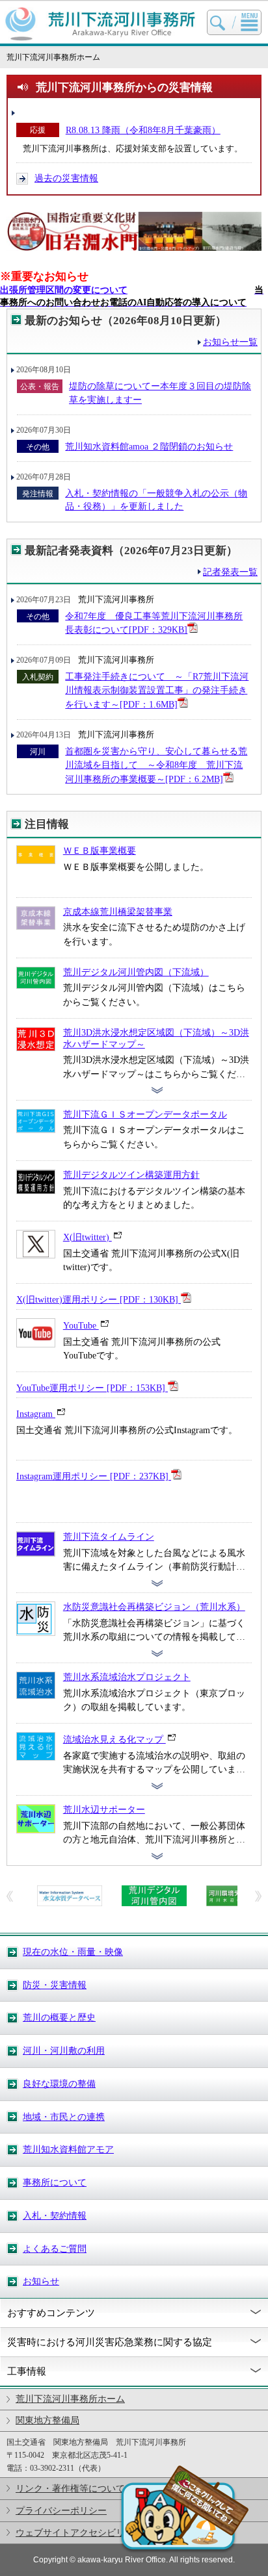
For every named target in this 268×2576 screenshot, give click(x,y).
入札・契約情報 (55, 2215)
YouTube (81, 1325)
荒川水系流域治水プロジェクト (127, 1677)
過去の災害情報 (66, 178)
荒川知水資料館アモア (68, 2149)
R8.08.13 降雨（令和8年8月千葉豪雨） (143, 130)
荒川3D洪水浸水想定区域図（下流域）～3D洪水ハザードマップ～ (156, 1038)
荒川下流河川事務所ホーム (70, 2399)
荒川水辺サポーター (104, 1809)
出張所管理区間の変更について (64, 290)
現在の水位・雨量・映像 (73, 1952)
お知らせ (41, 2281)
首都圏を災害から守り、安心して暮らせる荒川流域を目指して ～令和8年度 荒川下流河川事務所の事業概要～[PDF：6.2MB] (156, 765)
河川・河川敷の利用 (64, 2050)
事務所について (55, 2182)
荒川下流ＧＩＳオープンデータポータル (145, 1114)
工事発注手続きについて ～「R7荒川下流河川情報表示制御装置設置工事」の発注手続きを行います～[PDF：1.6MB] (157, 690)
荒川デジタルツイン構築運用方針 (131, 1175)
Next (258, 1896)
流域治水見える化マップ (114, 1739)
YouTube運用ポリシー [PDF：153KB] (92, 1388)
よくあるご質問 (55, 2249)
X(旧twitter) (87, 1237)
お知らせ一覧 (230, 342)
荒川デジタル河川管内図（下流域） (136, 972)
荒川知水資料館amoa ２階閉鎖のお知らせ (149, 446)
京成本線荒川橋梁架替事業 (118, 912)
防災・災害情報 (55, 1985)
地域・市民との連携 (64, 2117)
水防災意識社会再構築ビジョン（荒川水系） (154, 1607)
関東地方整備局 (47, 2420)
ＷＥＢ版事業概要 (100, 850)
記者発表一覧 (230, 572)
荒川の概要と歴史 (59, 2017)
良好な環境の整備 (59, 2084)
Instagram (36, 1414)
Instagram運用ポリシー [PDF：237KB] (94, 1476)
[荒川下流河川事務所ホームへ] (100, 38)
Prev (10, 1896)
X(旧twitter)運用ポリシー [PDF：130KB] (99, 1299)
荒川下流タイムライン (109, 1537)
